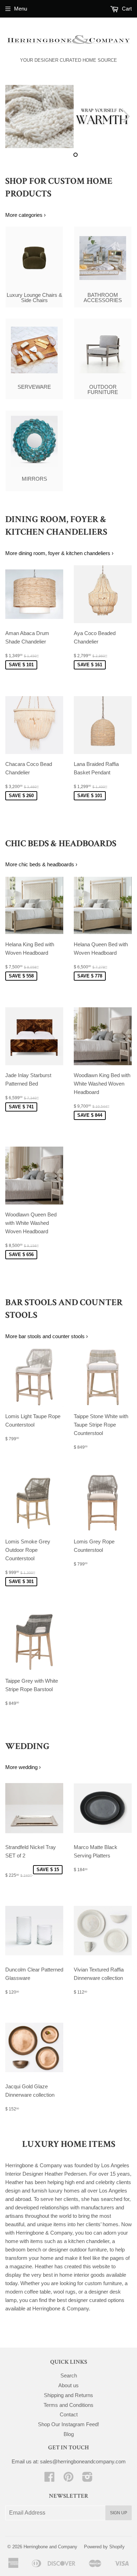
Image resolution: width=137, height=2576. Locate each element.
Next (127, 116)
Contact (69, 2414)
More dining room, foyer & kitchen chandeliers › (59, 553)
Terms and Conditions (68, 2405)
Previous (10, 116)
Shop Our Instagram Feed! (68, 2424)
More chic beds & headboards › (41, 864)
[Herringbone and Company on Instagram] (87, 2479)
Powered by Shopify (104, 2547)
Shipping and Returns (68, 2395)
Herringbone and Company (50, 2547)
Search (69, 2375)
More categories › (25, 215)
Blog (69, 2434)
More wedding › (23, 1767)
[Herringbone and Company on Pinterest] (68, 2479)
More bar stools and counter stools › (47, 1336)
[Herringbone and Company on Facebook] (50, 2479)
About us (68, 2385)
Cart (126, 9)
